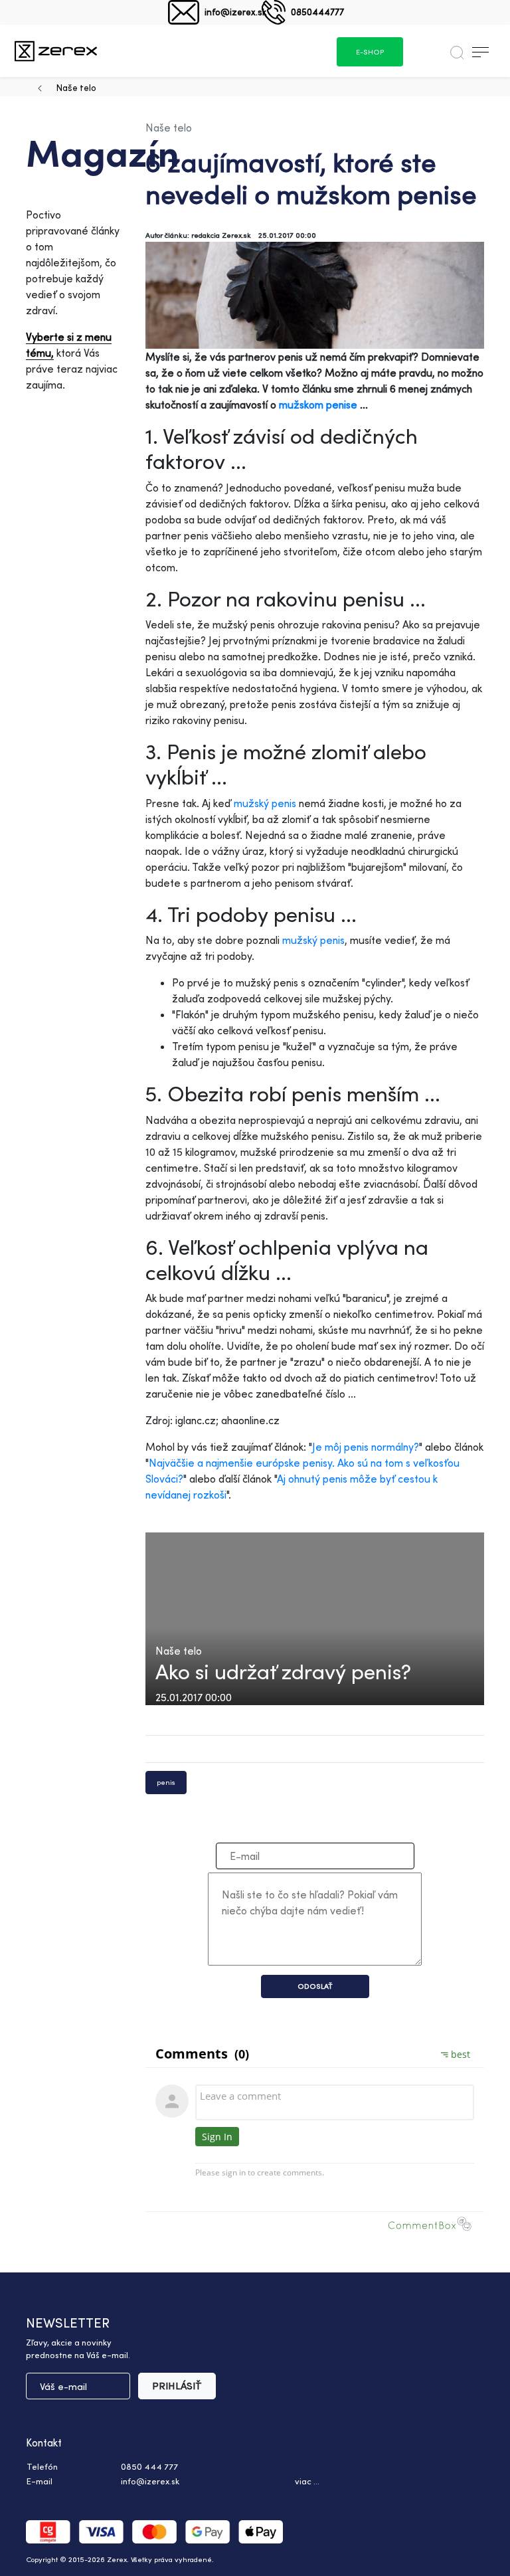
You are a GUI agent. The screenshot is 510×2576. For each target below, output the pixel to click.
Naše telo (76, 87)
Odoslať (315, 1986)
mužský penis (265, 803)
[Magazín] (56, 51)
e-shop (370, 52)
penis (166, 1782)
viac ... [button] (307, 2481)
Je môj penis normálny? (366, 1447)
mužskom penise (318, 405)
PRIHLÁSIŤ (177, 2386)
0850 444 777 (149, 2466)
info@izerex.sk (235, 12)
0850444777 (317, 12)
